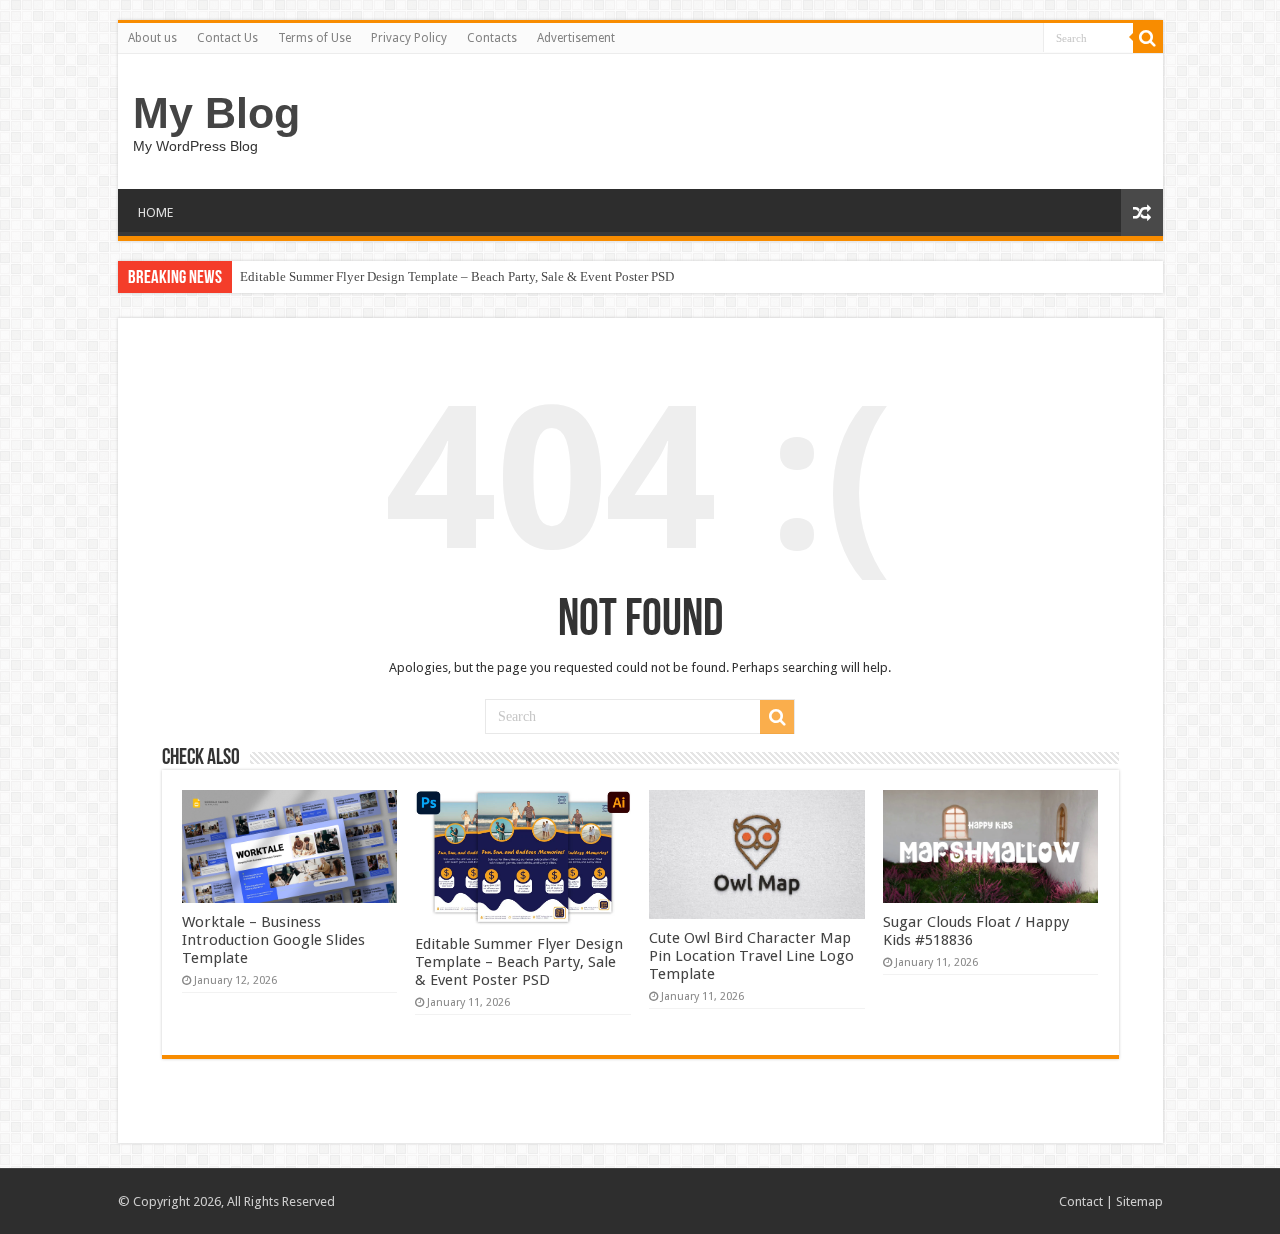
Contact (1081, 1201)
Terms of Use (314, 38)
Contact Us (227, 38)
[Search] (1148, 38)
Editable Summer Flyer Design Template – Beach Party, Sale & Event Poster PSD (457, 276)
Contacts (492, 38)
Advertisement (576, 38)
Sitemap (1139, 1201)
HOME (155, 212)
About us (152, 38)
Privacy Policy (409, 38)
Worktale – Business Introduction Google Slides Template (273, 940)
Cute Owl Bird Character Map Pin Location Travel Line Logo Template (751, 956)
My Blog (216, 113)
